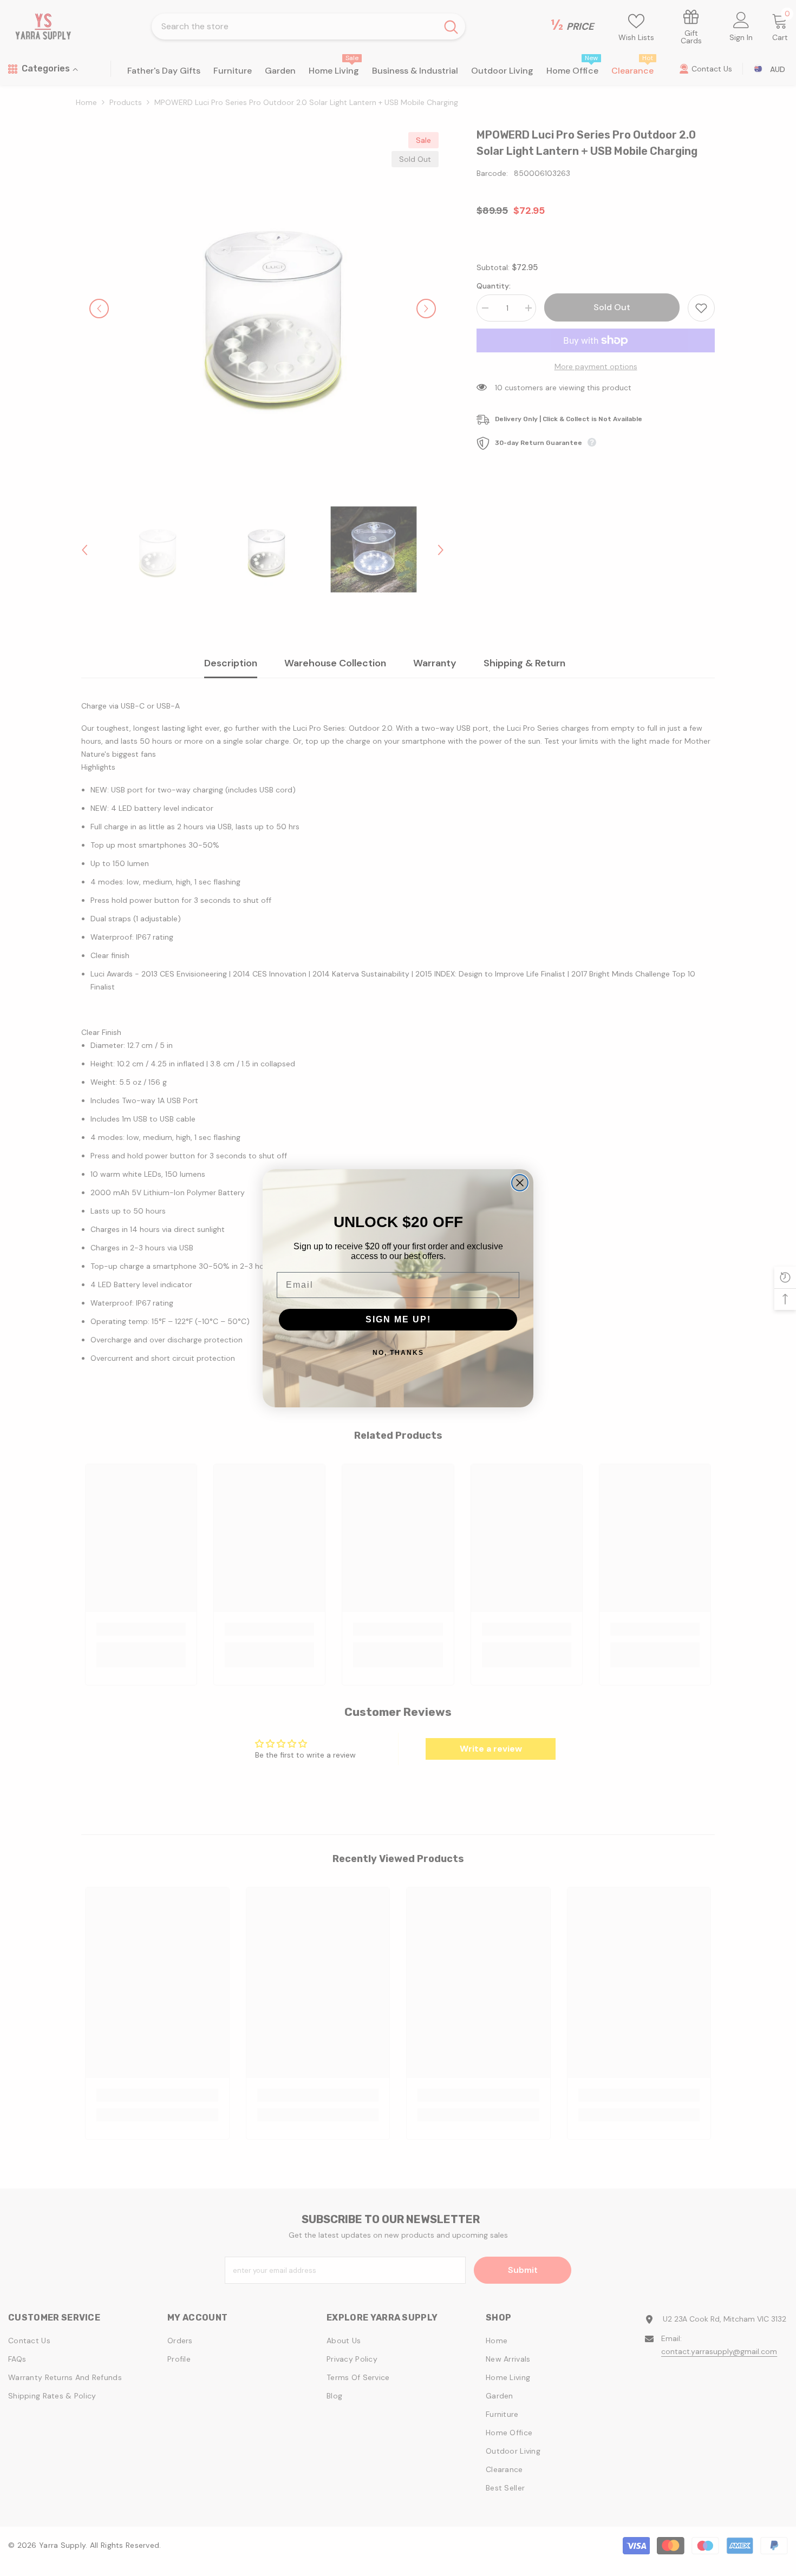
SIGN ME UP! (398, 1319)
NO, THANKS (398, 1353)
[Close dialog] (520, 1183)
